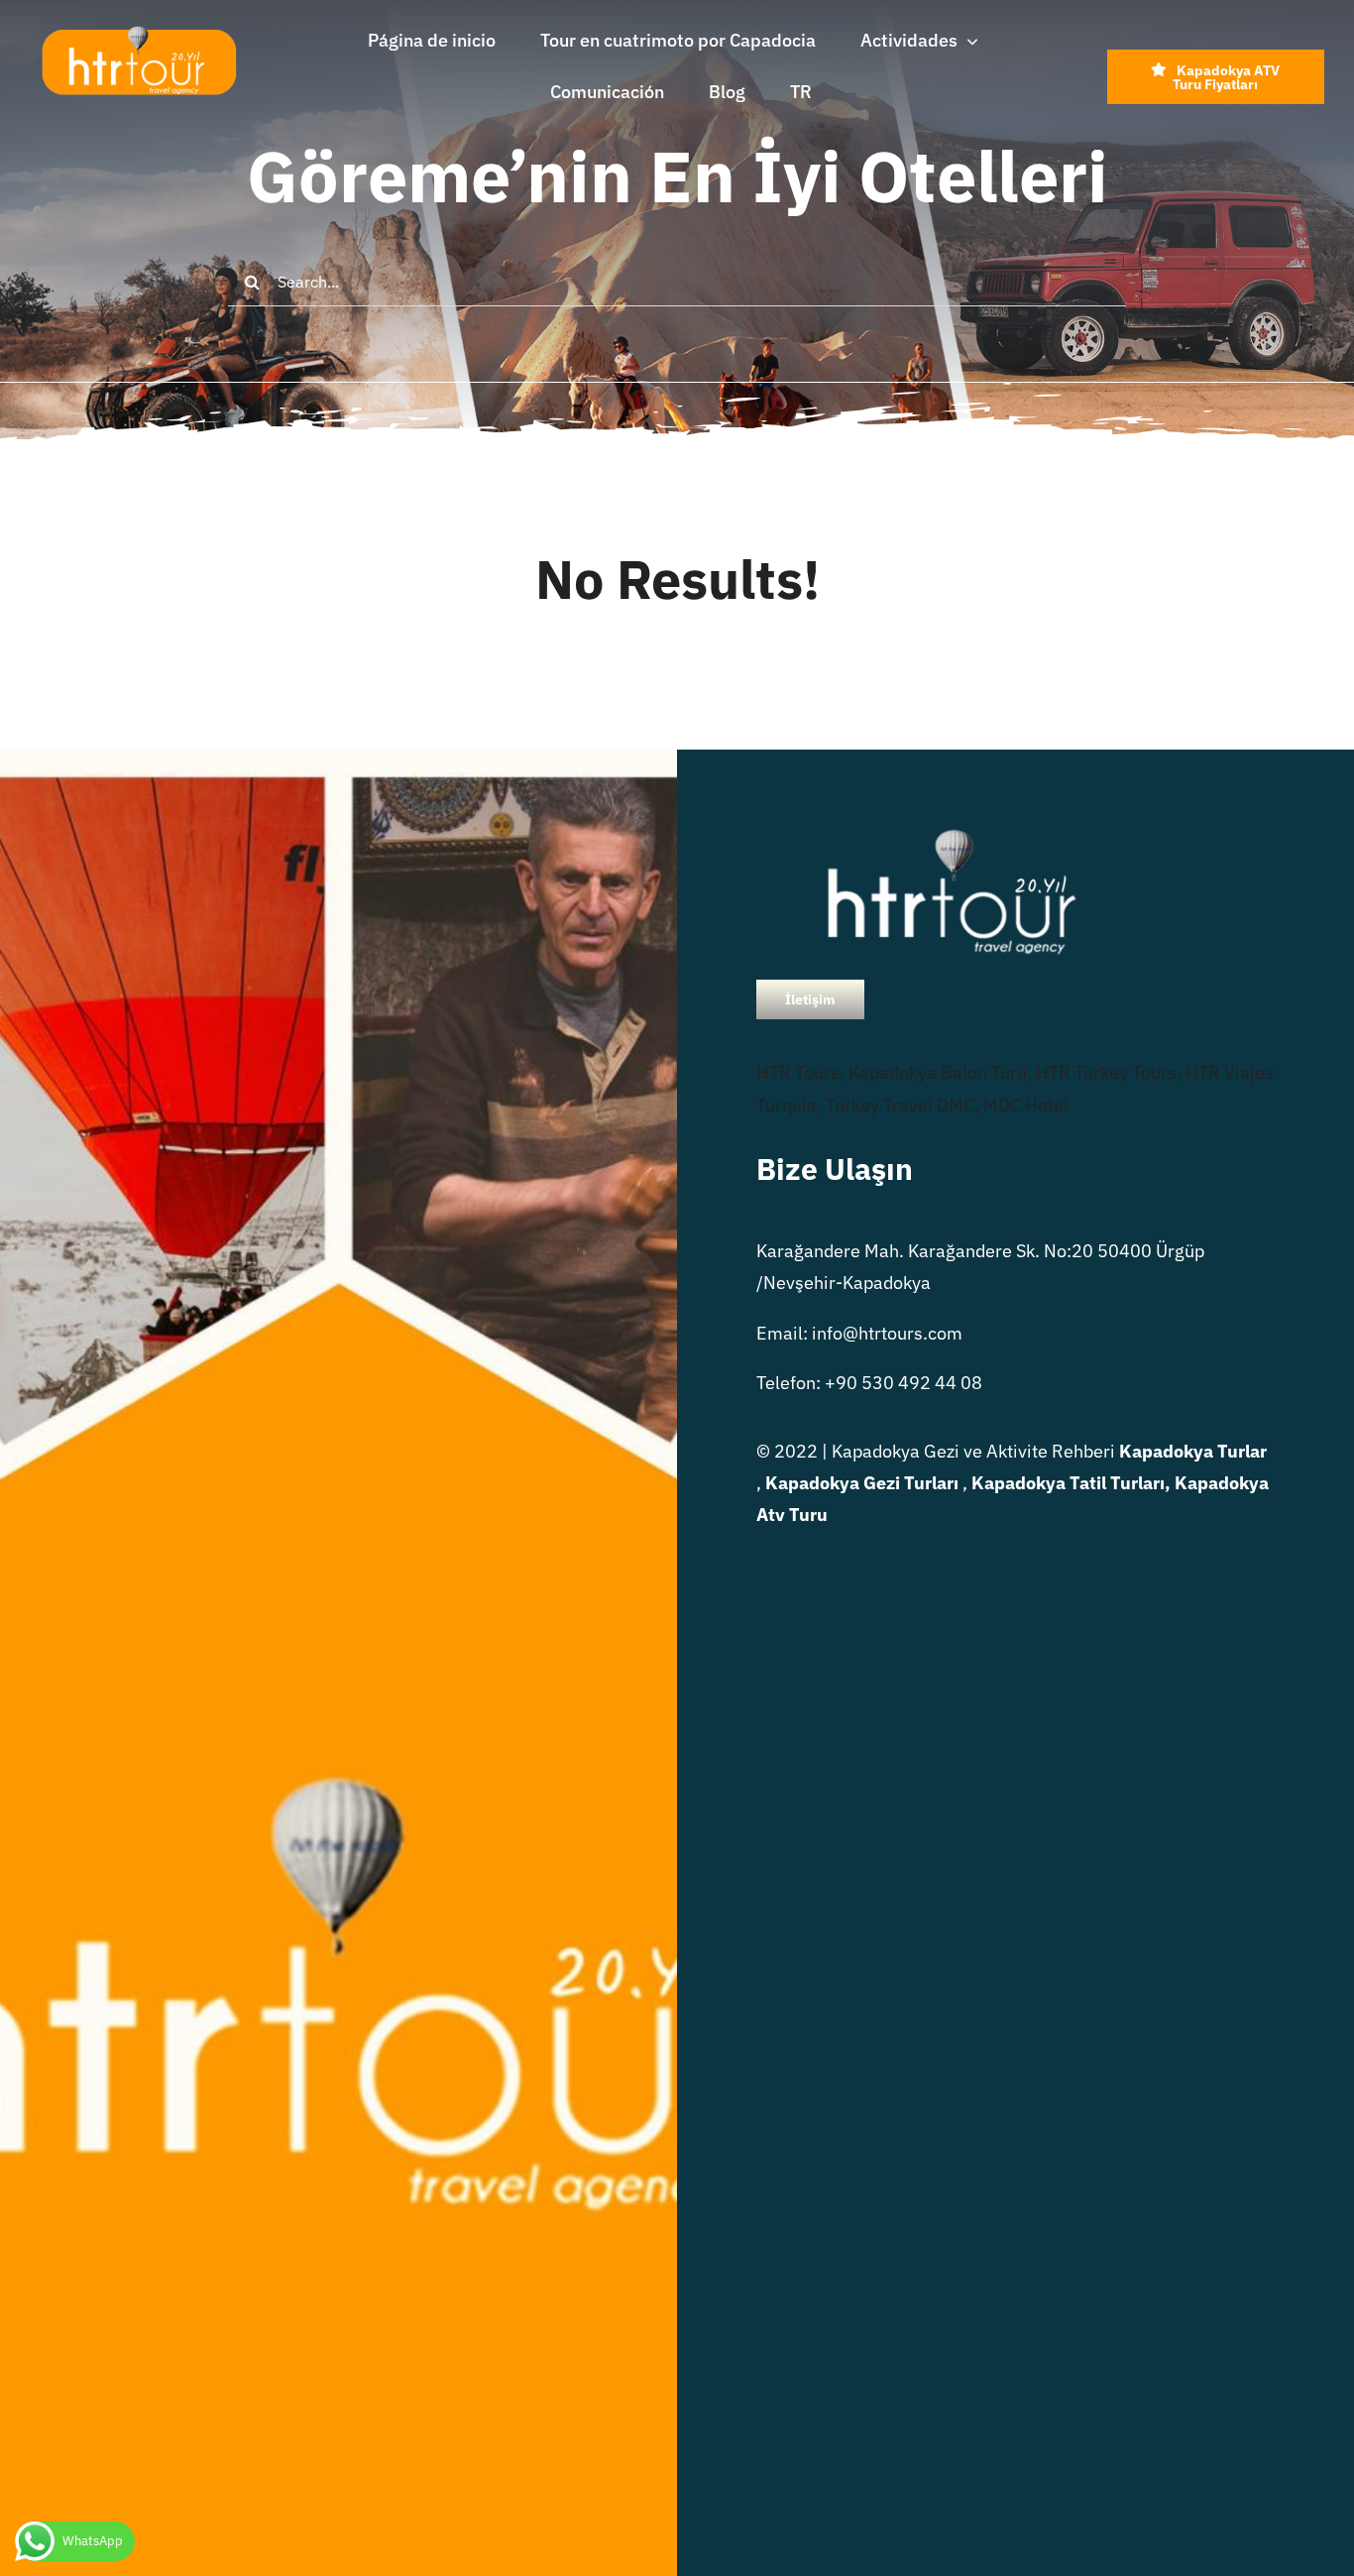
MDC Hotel (1026, 1105)
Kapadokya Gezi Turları (862, 1483)
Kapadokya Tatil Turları (1068, 1483)
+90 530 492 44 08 (903, 1383)
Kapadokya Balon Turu (938, 1072)
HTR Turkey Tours (1106, 1072)
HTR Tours (798, 1072)
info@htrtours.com (887, 1333)
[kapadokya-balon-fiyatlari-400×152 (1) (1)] (139, 34)
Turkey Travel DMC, (903, 1105)
